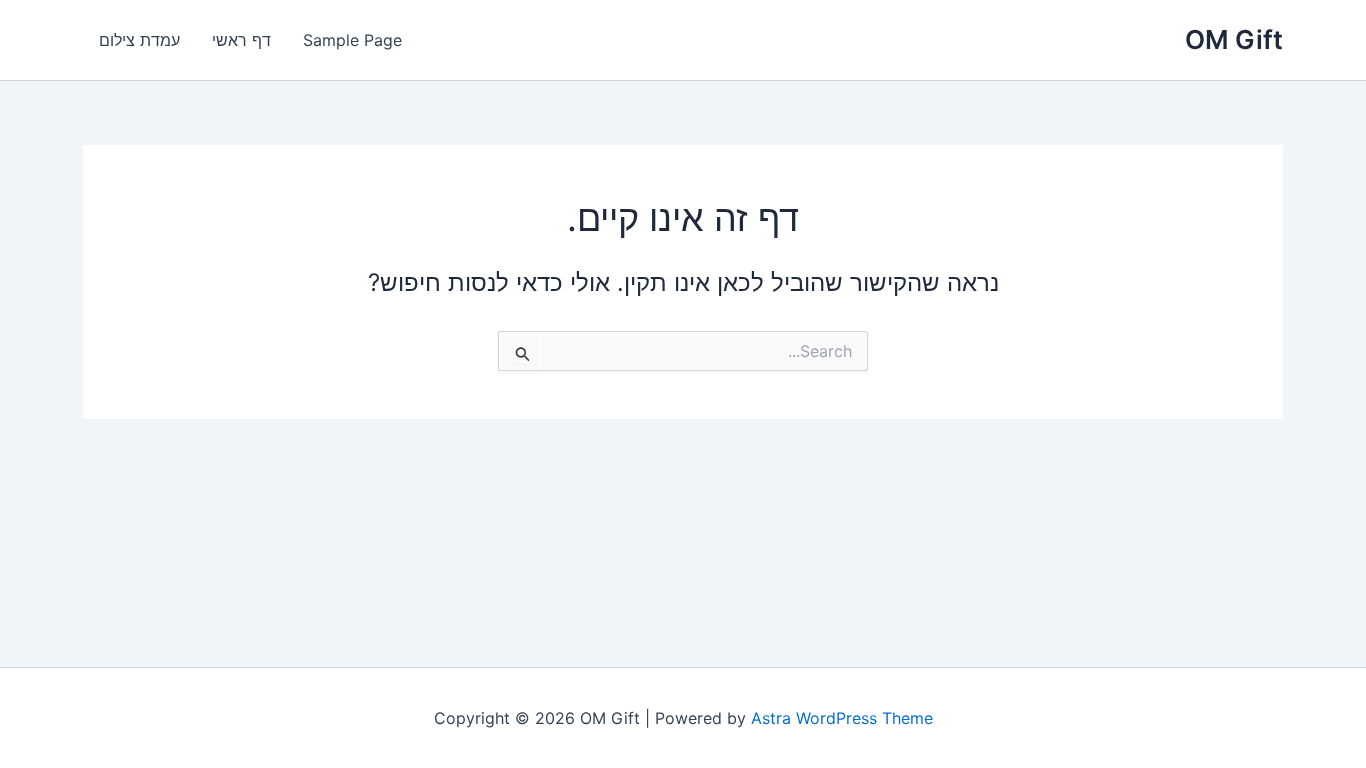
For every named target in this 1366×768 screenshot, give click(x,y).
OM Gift (1234, 39)
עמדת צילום (139, 40)
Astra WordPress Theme (842, 718)
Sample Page (352, 40)
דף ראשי (241, 40)
